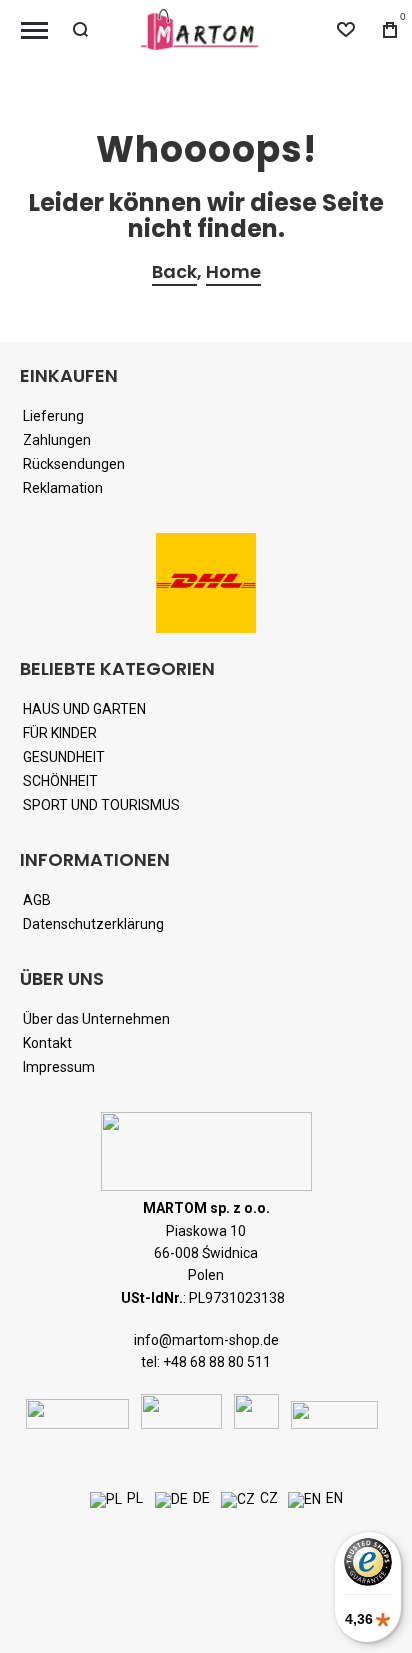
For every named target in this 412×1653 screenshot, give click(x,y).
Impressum (59, 1067)
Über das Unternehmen (96, 1019)
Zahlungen (57, 440)
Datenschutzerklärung (93, 924)
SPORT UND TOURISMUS (101, 805)
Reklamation (63, 488)
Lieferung (53, 416)
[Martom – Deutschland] (171, 1500)
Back (174, 271)
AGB (37, 900)
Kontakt (47, 1043)
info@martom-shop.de (206, 1340)
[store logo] (206, 30)
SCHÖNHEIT (60, 781)
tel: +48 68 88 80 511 (206, 1362)
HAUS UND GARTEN (84, 709)
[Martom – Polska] (106, 1500)
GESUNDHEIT (64, 757)
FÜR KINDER (60, 733)
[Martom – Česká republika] (238, 1500)
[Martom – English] (304, 1500)
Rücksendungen (74, 464)
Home (233, 271)
